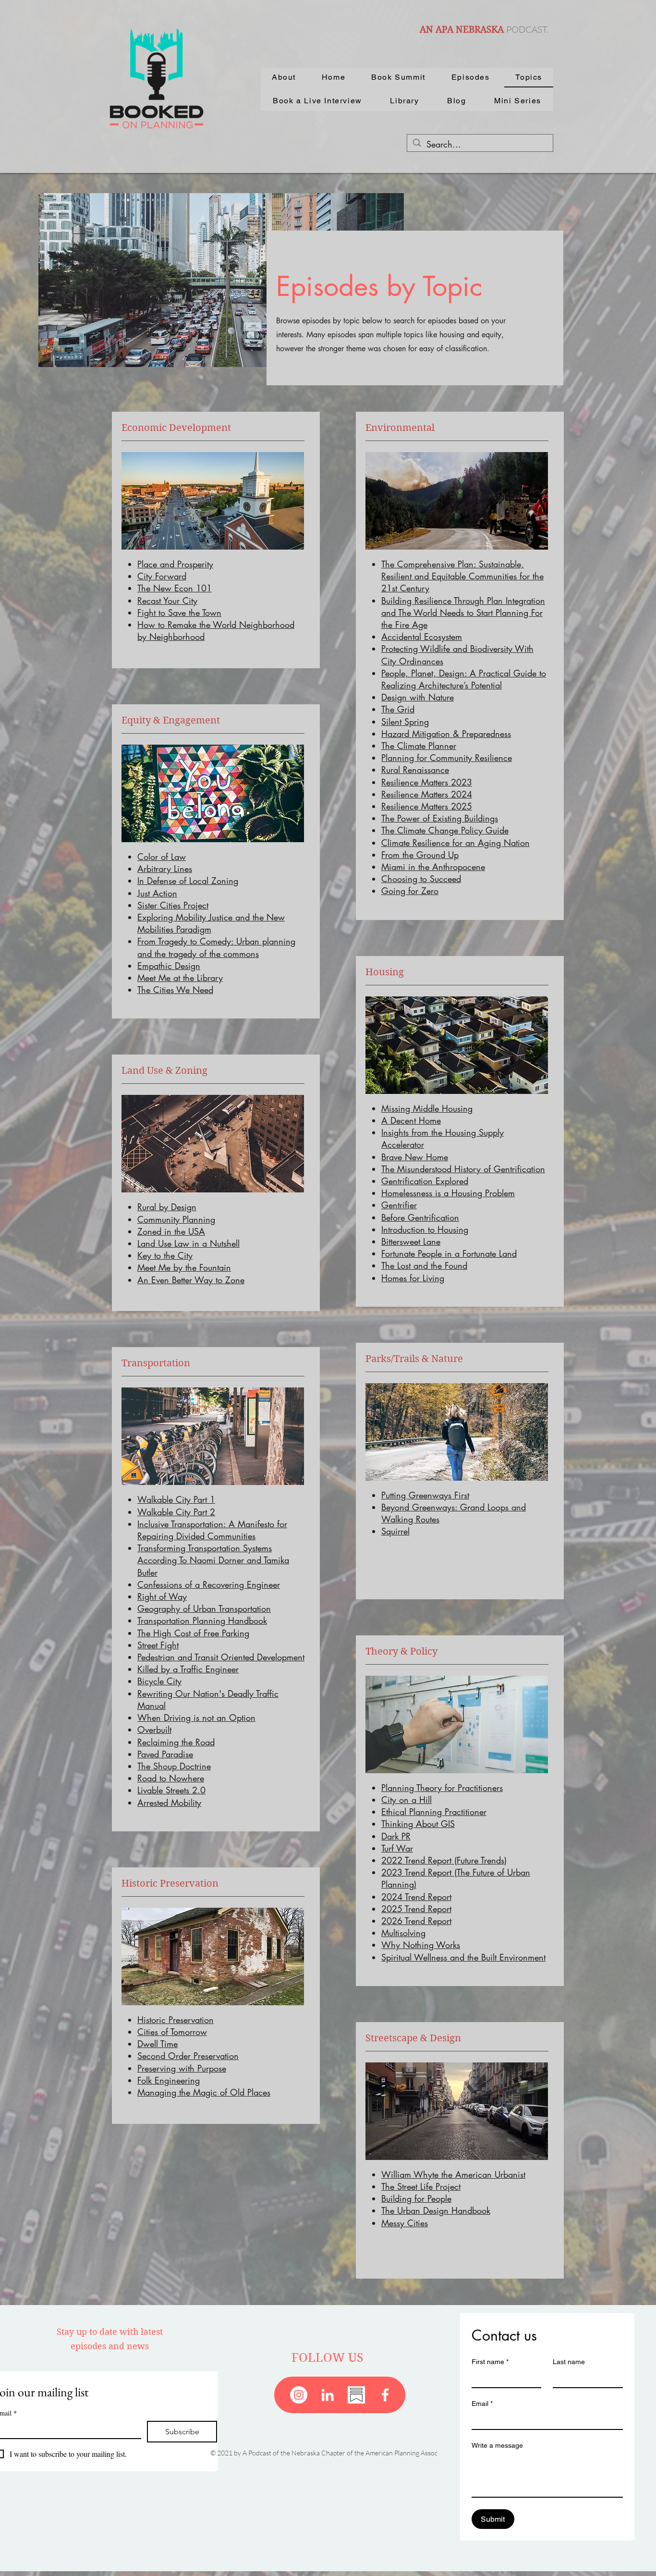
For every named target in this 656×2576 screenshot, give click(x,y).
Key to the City (165, 1255)
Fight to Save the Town (179, 613)
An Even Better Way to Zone (191, 1280)
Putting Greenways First (425, 1495)
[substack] (356, 2395)
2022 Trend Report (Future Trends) (444, 1860)
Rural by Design (167, 1207)
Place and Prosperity (175, 564)
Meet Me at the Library (180, 978)
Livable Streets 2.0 (171, 1790)
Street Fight (158, 1645)
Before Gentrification (420, 1217)
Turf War (397, 1848)
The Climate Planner (419, 746)
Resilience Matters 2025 (427, 806)
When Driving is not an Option (196, 1717)
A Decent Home (411, 1120)
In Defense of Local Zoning (188, 881)
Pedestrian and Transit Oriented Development (221, 1657)
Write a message (497, 2445)
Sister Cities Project (173, 905)
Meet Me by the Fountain (184, 1267)
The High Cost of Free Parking (193, 1633)
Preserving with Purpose (182, 2068)
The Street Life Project (421, 2186)
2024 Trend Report (416, 1897)
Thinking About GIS (418, 1824)
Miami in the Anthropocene (433, 867)
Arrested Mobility (169, 1803)
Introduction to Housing (425, 1229)
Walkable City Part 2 (176, 1512)
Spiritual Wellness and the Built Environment (463, 1957)
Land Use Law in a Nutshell (188, 1243)
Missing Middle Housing (427, 1108)
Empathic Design (169, 966)
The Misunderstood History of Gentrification (463, 1169)
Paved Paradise (165, 1754)
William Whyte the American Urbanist (453, 2174)
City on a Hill (407, 1800)
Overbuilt (154, 1730)
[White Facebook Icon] (385, 2395)
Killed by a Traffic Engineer (188, 1669)
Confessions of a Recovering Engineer (209, 1584)
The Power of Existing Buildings (440, 818)
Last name (569, 2362)
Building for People (416, 2198)
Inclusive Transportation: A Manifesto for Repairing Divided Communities (212, 1530)
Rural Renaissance (415, 770)
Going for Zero (410, 891)
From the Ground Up (420, 855)
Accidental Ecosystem (422, 637)
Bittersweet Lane (411, 1241)
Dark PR (396, 1836)
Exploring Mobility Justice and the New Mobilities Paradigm (211, 923)
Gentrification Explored (425, 1181)
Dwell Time (158, 2044)
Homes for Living (413, 1278)
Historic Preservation (176, 2020)
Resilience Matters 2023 (427, 782)
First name (490, 2362)
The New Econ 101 (175, 588)
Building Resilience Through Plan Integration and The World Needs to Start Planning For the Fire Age (463, 613)
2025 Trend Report (416, 1909)
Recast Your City (167, 601)
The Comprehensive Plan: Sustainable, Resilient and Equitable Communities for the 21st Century (462, 576)
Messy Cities (405, 2223)
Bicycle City (159, 1681)
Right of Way (162, 1596)
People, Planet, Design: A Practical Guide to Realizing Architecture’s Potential (464, 679)
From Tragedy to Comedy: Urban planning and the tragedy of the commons (216, 947)
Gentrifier (399, 1205)
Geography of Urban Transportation (204, 1608)
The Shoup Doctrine (174, 1766)
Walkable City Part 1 (176, 1499)
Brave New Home (415, 1157)
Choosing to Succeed (421, 879)
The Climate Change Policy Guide (445, 830)
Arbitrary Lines (165, 869)
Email (482, 2404)
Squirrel (395, 1531)
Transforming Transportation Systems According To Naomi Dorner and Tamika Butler (213, 1560)
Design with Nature (418, 697)
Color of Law (162, 857)
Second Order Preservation (188, 2056)
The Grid (398, 709)
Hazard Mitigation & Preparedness (446, 734)
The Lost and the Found (424, 1265)
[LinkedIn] (328, 2395)
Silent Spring (405, 722)
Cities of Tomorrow (172, 2032)
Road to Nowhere (171, 1778)
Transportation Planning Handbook (202, 1620)
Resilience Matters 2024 (427, 794)
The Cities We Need (175, 990)
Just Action (157, 893)
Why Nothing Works (421, 1945)
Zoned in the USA (171, 1231)
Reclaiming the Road (176, 1742)
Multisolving (403, 1933)
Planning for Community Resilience (447, 758)
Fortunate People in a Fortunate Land (449, 1253)
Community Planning (176, 1219)
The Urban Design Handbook (436, 2210)
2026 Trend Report (416, 1921)
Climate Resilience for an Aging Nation (456, 843)
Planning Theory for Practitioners (442, 1788)
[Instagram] (299, 2395)
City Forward (162, 576)
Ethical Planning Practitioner (434, 1812)
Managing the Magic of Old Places (204, 2092)
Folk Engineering (169, 2080)
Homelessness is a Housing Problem (448, 1193)
